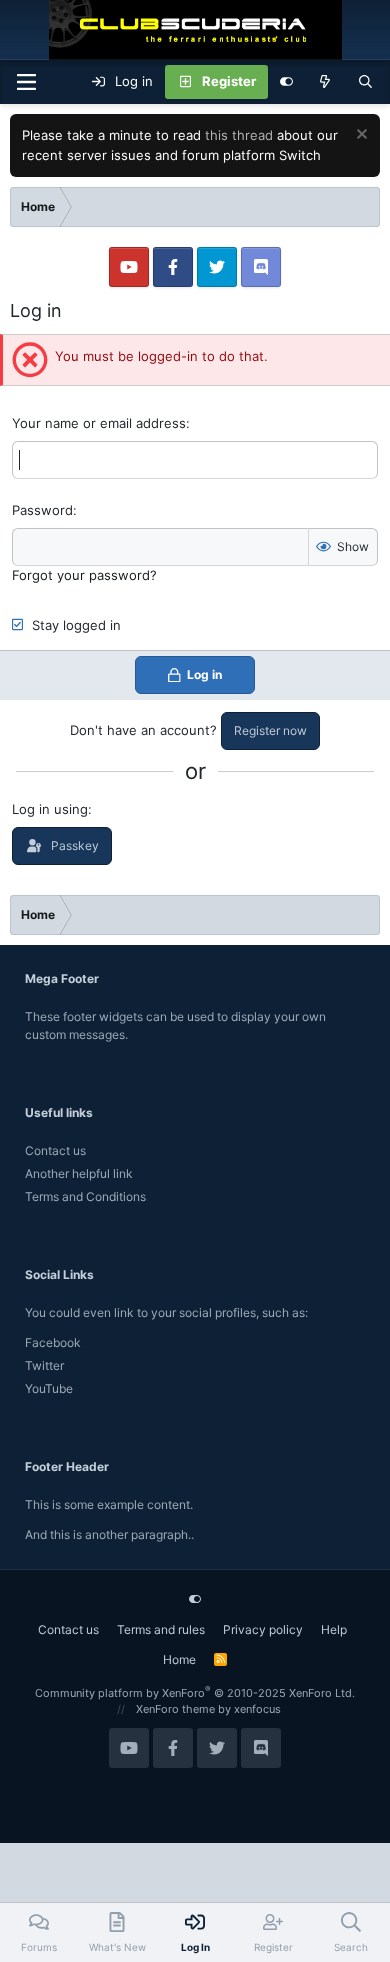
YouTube (49, 1388)
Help (334, 1629)
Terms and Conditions (85, 1196)
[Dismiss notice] (359, 136)
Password (42, 510)
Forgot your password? (84, 575)
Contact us (55, 1150)
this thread (239, 135)
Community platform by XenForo (195, 1693)
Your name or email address (99, 423)
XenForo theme (175, 1709)
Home (179, 1659)
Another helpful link (79, 1173)
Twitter (44, 1365)
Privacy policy (263, 1629)
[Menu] (26, 82)
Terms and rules (161, 1629)
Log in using (50, 809)
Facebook (53, 1342)
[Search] (365, 82)
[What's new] (325, 82)
